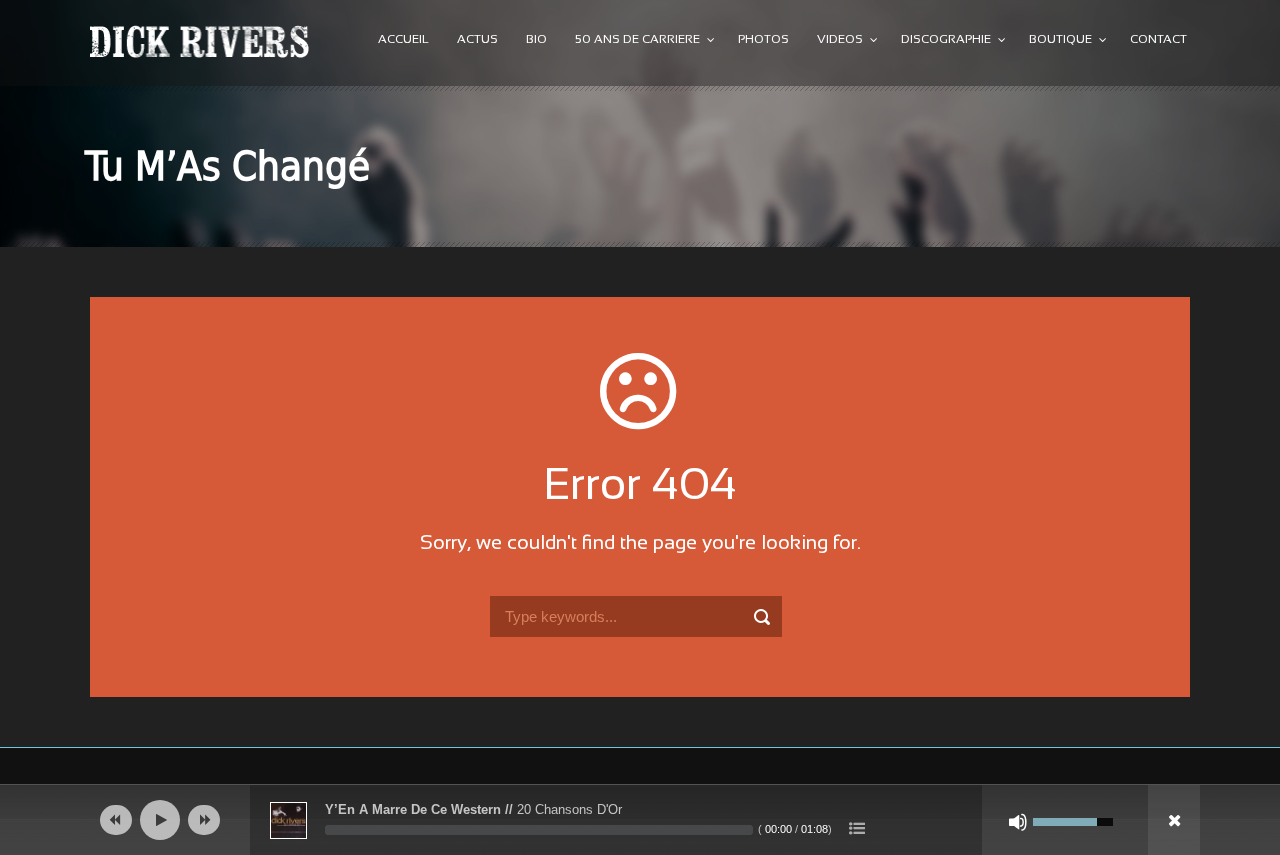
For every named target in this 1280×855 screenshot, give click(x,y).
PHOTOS (763, 40)
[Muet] (1018, 822)
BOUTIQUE (1060, 40)
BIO (536, 40)
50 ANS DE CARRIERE (637, 40)
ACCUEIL (403, 40)
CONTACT (1158, 40)
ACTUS (477, 40)
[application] (640, 820)
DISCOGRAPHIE (946, 40)
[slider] (539, 830)
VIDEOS (840, 40)
